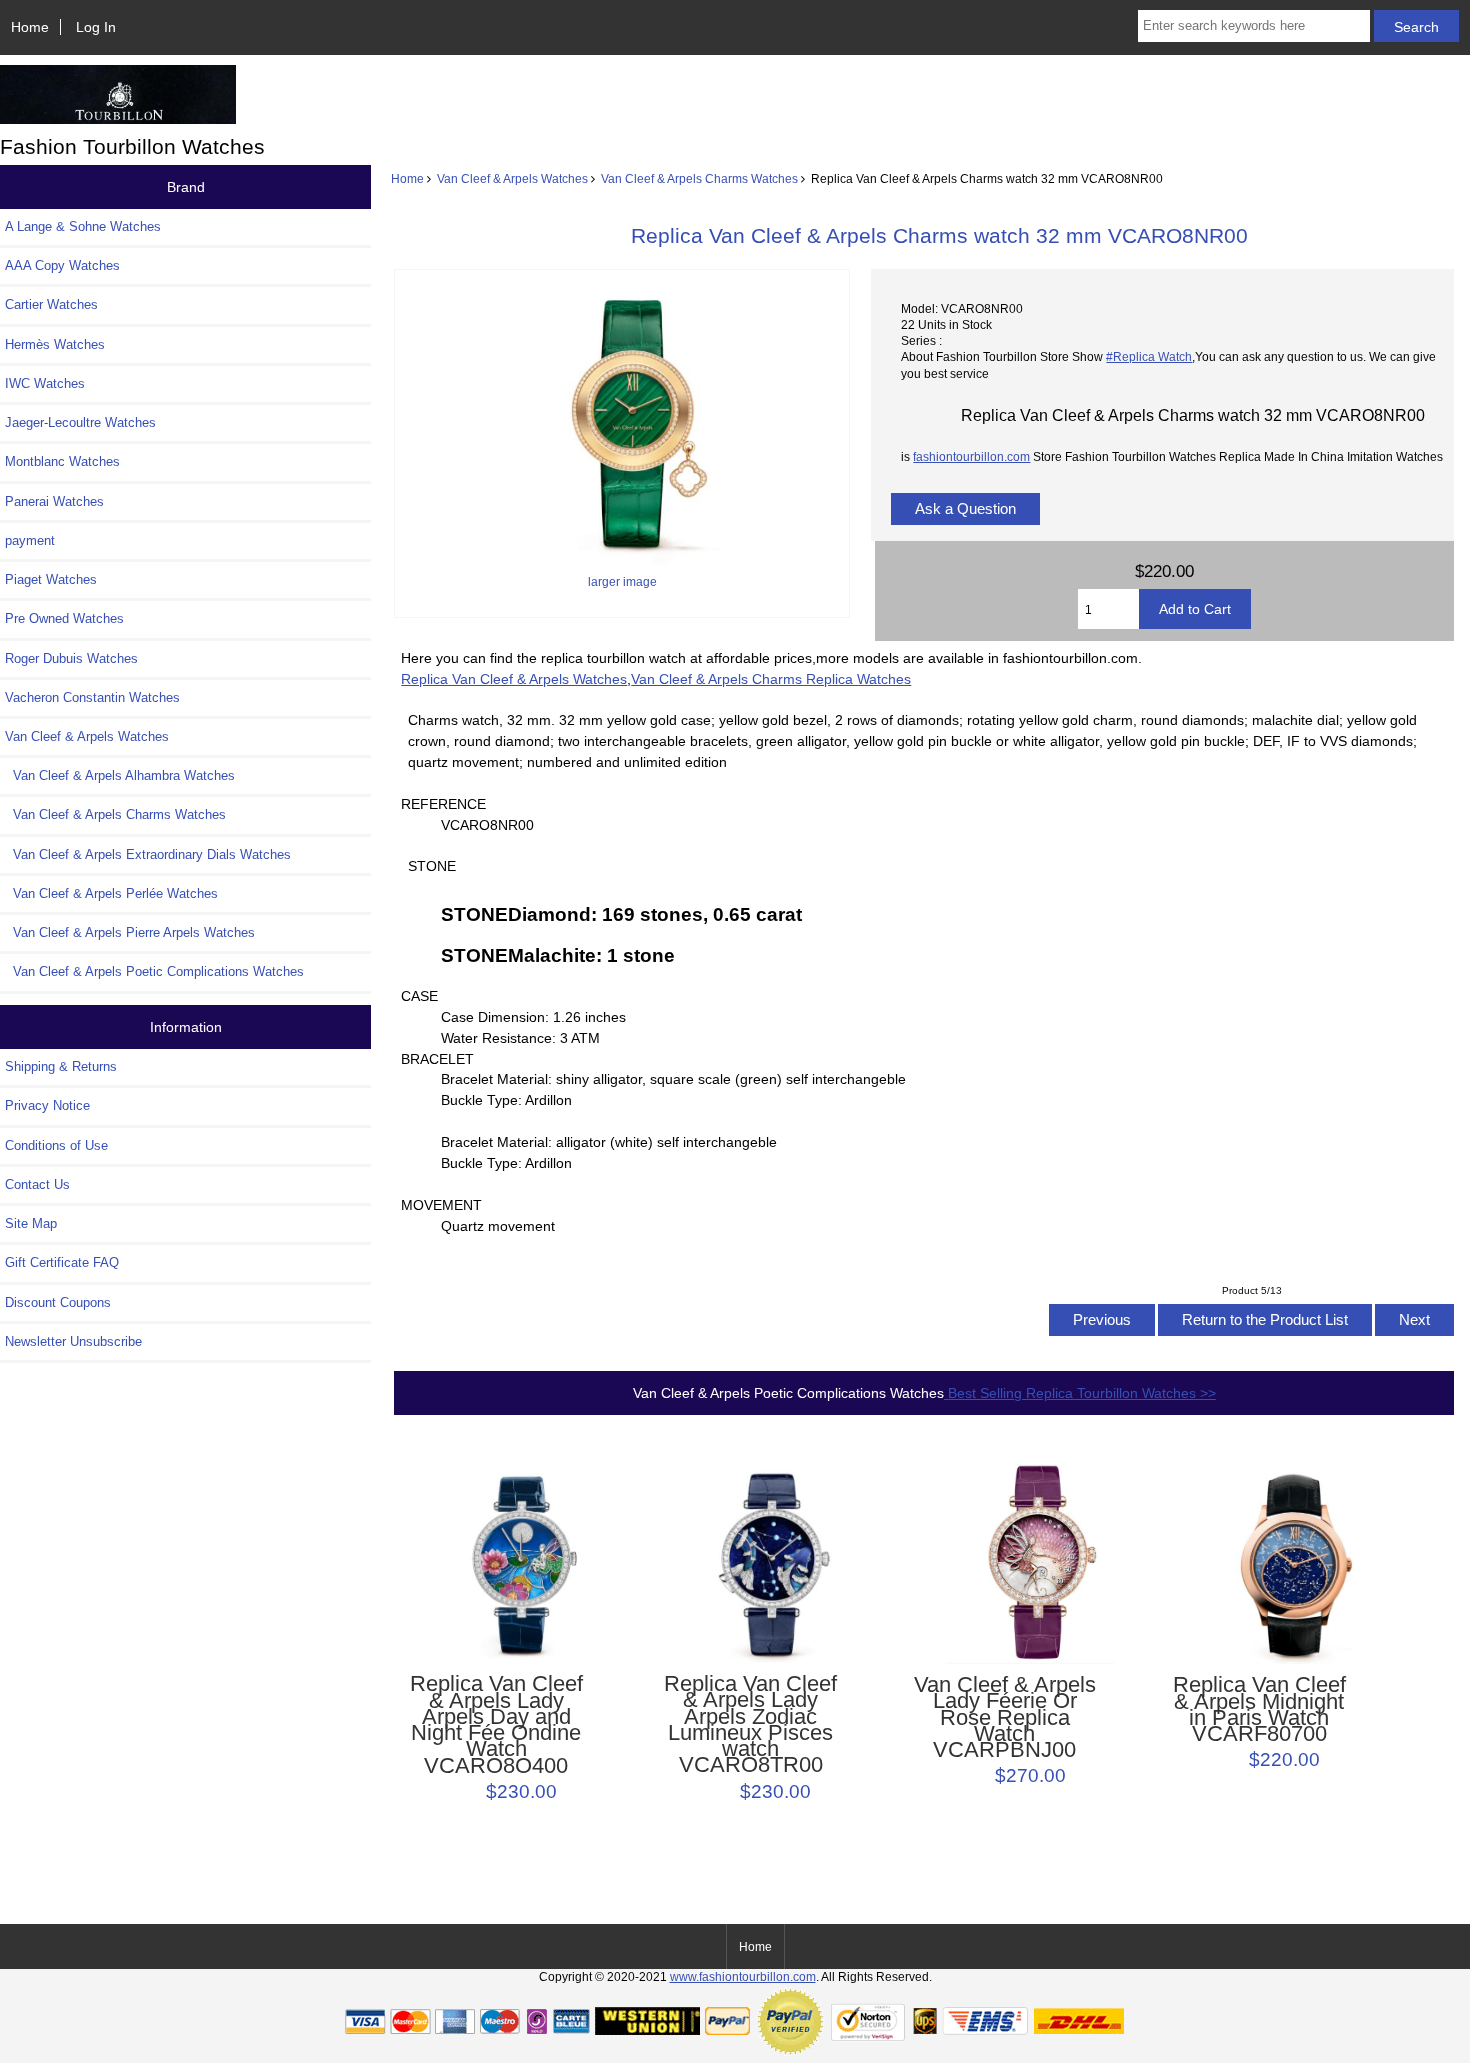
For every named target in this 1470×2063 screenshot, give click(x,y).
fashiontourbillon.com (971, 456)
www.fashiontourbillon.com (743, 1976)
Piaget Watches (51, 579)
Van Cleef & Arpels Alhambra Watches (120, 775)
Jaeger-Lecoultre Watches (80, 422)
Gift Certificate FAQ (62, 1262)
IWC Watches (45, 383)
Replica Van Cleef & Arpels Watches (514, 679)
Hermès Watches (55, 344)
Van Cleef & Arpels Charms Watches (699, 178)
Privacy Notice (47, 1105)
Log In (96, 27)
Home (30, 27)
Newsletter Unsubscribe (73, 1341)
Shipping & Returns (61, 1066)
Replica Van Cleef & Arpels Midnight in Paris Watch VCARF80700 (1259, 1709)
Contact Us (37, 1184)
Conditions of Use (56, 1145)
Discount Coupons (58, 1302)
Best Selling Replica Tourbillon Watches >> (1080, 1393)
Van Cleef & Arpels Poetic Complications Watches (154, 971)
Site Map (31, 1223)
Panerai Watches (54, 501)
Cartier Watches (51, 304)
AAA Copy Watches (62, 265)
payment (30, 540)
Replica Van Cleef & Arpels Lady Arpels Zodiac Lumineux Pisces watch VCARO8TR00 (750, 1724)
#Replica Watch (1149, 356)
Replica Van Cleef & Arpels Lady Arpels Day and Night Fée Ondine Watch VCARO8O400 (496, 1724)
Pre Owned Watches (64, 618)
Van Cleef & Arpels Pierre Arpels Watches (130, 932)
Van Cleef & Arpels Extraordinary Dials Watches (148, 854)
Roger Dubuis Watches (71, 658)
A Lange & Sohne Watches (83, 226)
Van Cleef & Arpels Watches (512, 178)
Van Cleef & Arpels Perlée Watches (111, 893)
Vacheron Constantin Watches (92, 697)
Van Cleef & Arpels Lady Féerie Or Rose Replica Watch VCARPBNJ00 (1005, 1717)
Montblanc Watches (62, 461)
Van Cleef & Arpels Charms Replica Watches (771, 679)
